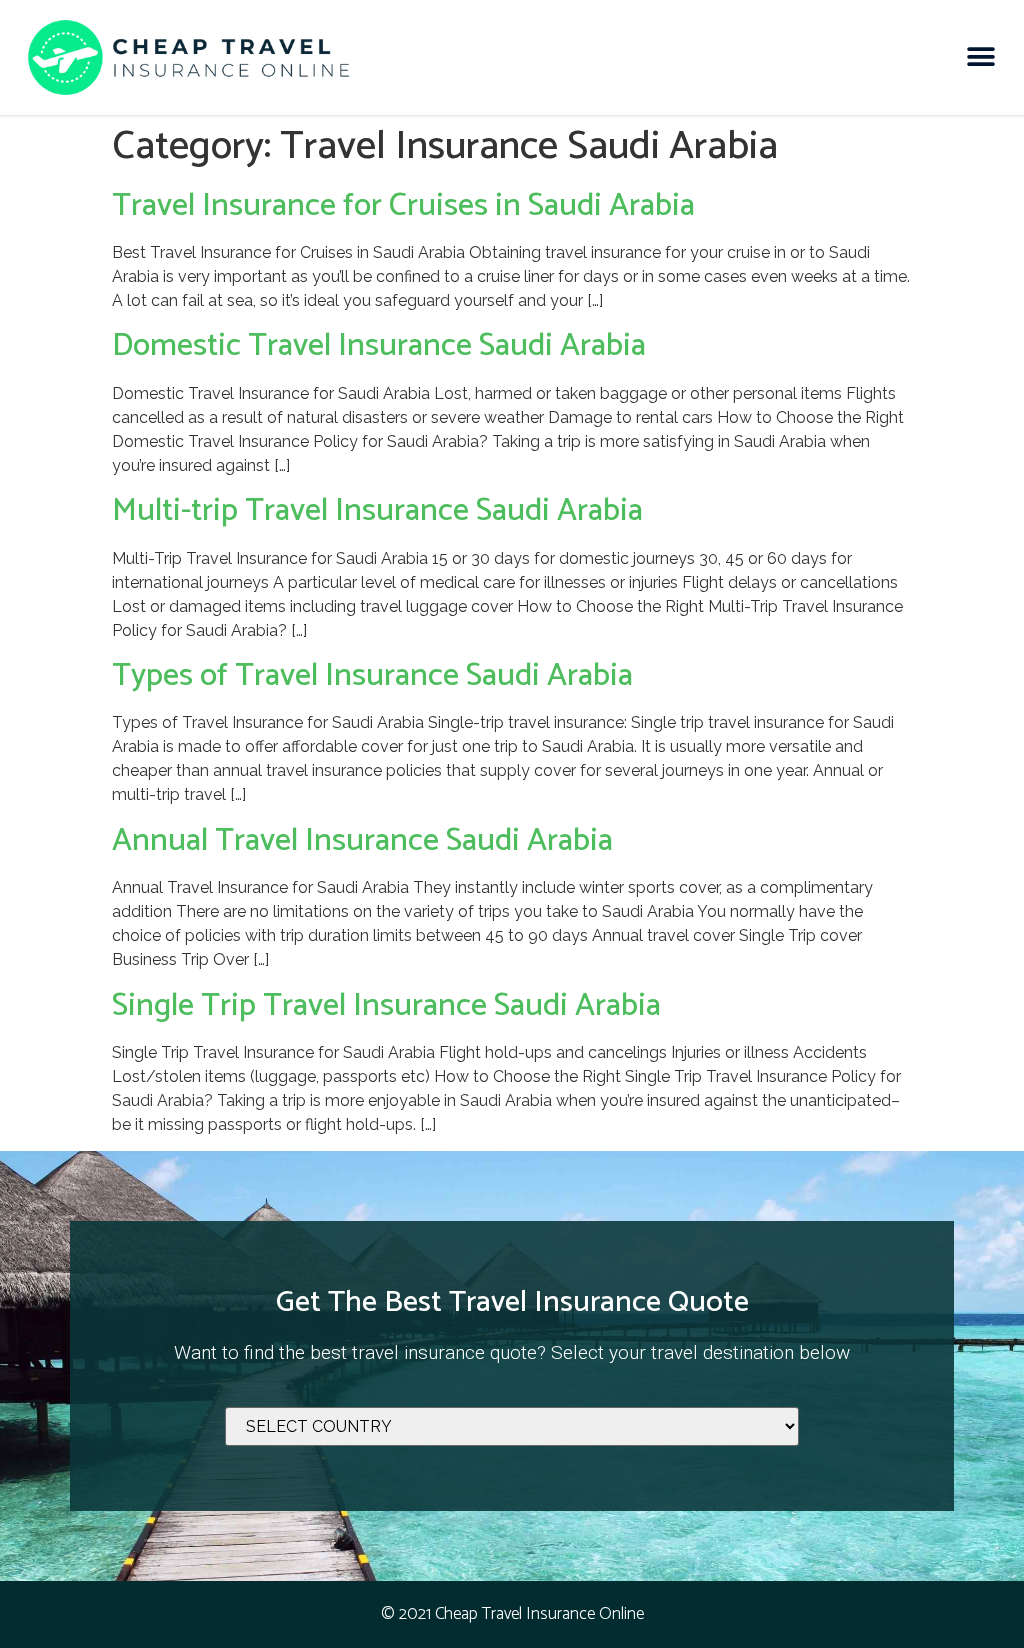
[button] (981, 57)
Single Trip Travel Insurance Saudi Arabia (386, 1006)
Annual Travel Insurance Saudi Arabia (362, 841)
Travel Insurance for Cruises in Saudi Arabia (403, 206)
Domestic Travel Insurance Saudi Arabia (379, 346)
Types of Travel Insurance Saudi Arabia (372, 676)
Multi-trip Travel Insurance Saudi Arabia (377, 511)
